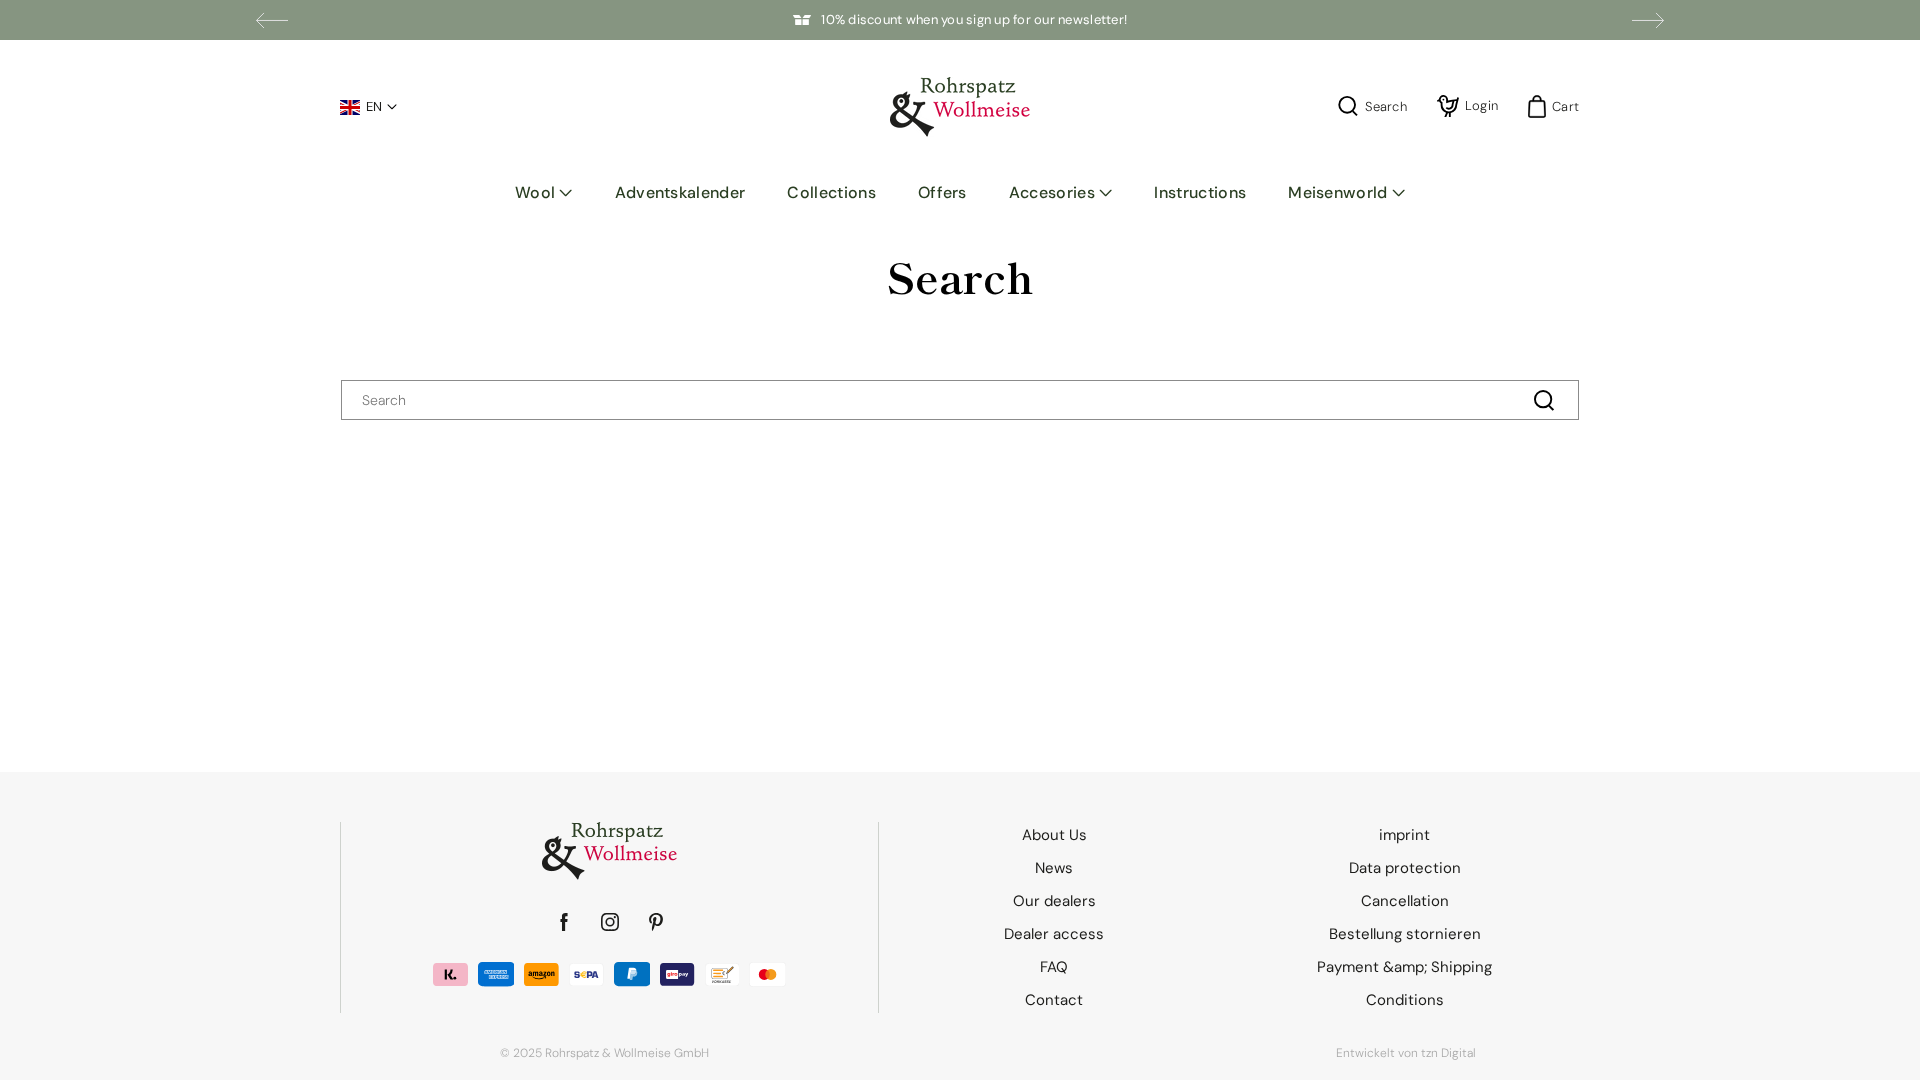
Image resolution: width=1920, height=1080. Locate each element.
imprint (1404, 835)
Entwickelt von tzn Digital (1406, 1053)
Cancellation (1405, 901)
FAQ (1054, 967)
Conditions (1405, 1000)
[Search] (1544, 400)
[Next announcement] (1648, 20)
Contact (1054, 1000)
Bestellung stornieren (1405, 934)
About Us (1054, 835)
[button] (544, 193)
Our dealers (1054, 901)
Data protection (1405, 868)
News (1054, 868)
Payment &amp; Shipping (1404, 967)
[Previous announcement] (272, 20)
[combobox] (960, 400)
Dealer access (1054, 934)
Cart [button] (1559, 106)
